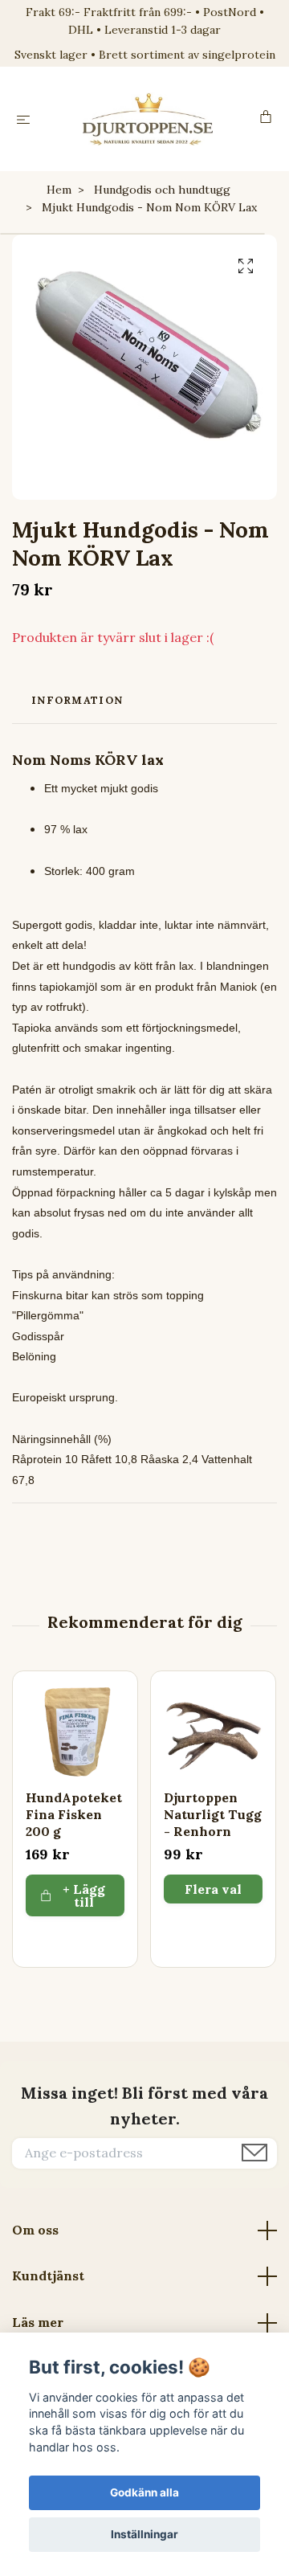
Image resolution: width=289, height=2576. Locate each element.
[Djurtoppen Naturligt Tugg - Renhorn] (213, 1734)
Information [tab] (77, 700)
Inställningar (144, 2534)
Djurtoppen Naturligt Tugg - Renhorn (213, 1814)
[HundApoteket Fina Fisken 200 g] (75, 1734)
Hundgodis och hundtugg (162, 190)
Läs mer (38, 2322)
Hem (59, 190)
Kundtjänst (48, 2275)
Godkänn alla (144, 2492)
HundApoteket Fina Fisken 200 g (74, 1814)
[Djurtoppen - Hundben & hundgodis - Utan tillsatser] (148, 119)
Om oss (35, 2230)
